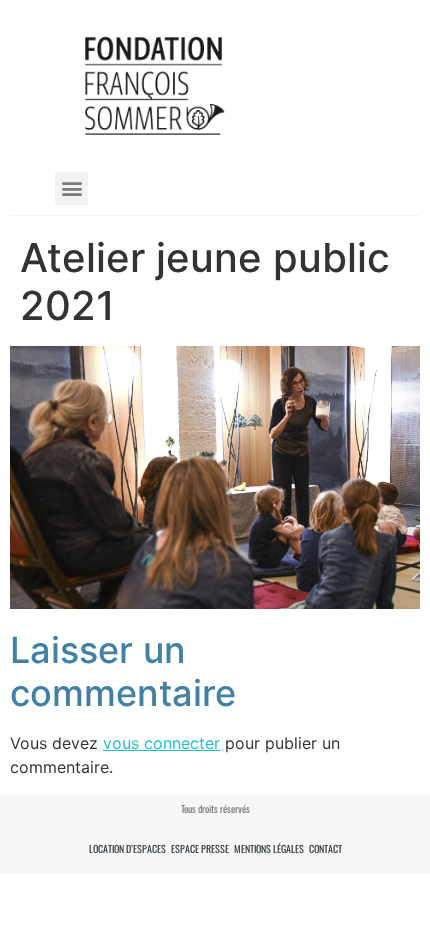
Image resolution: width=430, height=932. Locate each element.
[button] (71, 188)
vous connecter (161, 743)
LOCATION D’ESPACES (127, 848)
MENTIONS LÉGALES (269, 848)
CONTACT (325, 848)
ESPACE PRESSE (200, 848)
